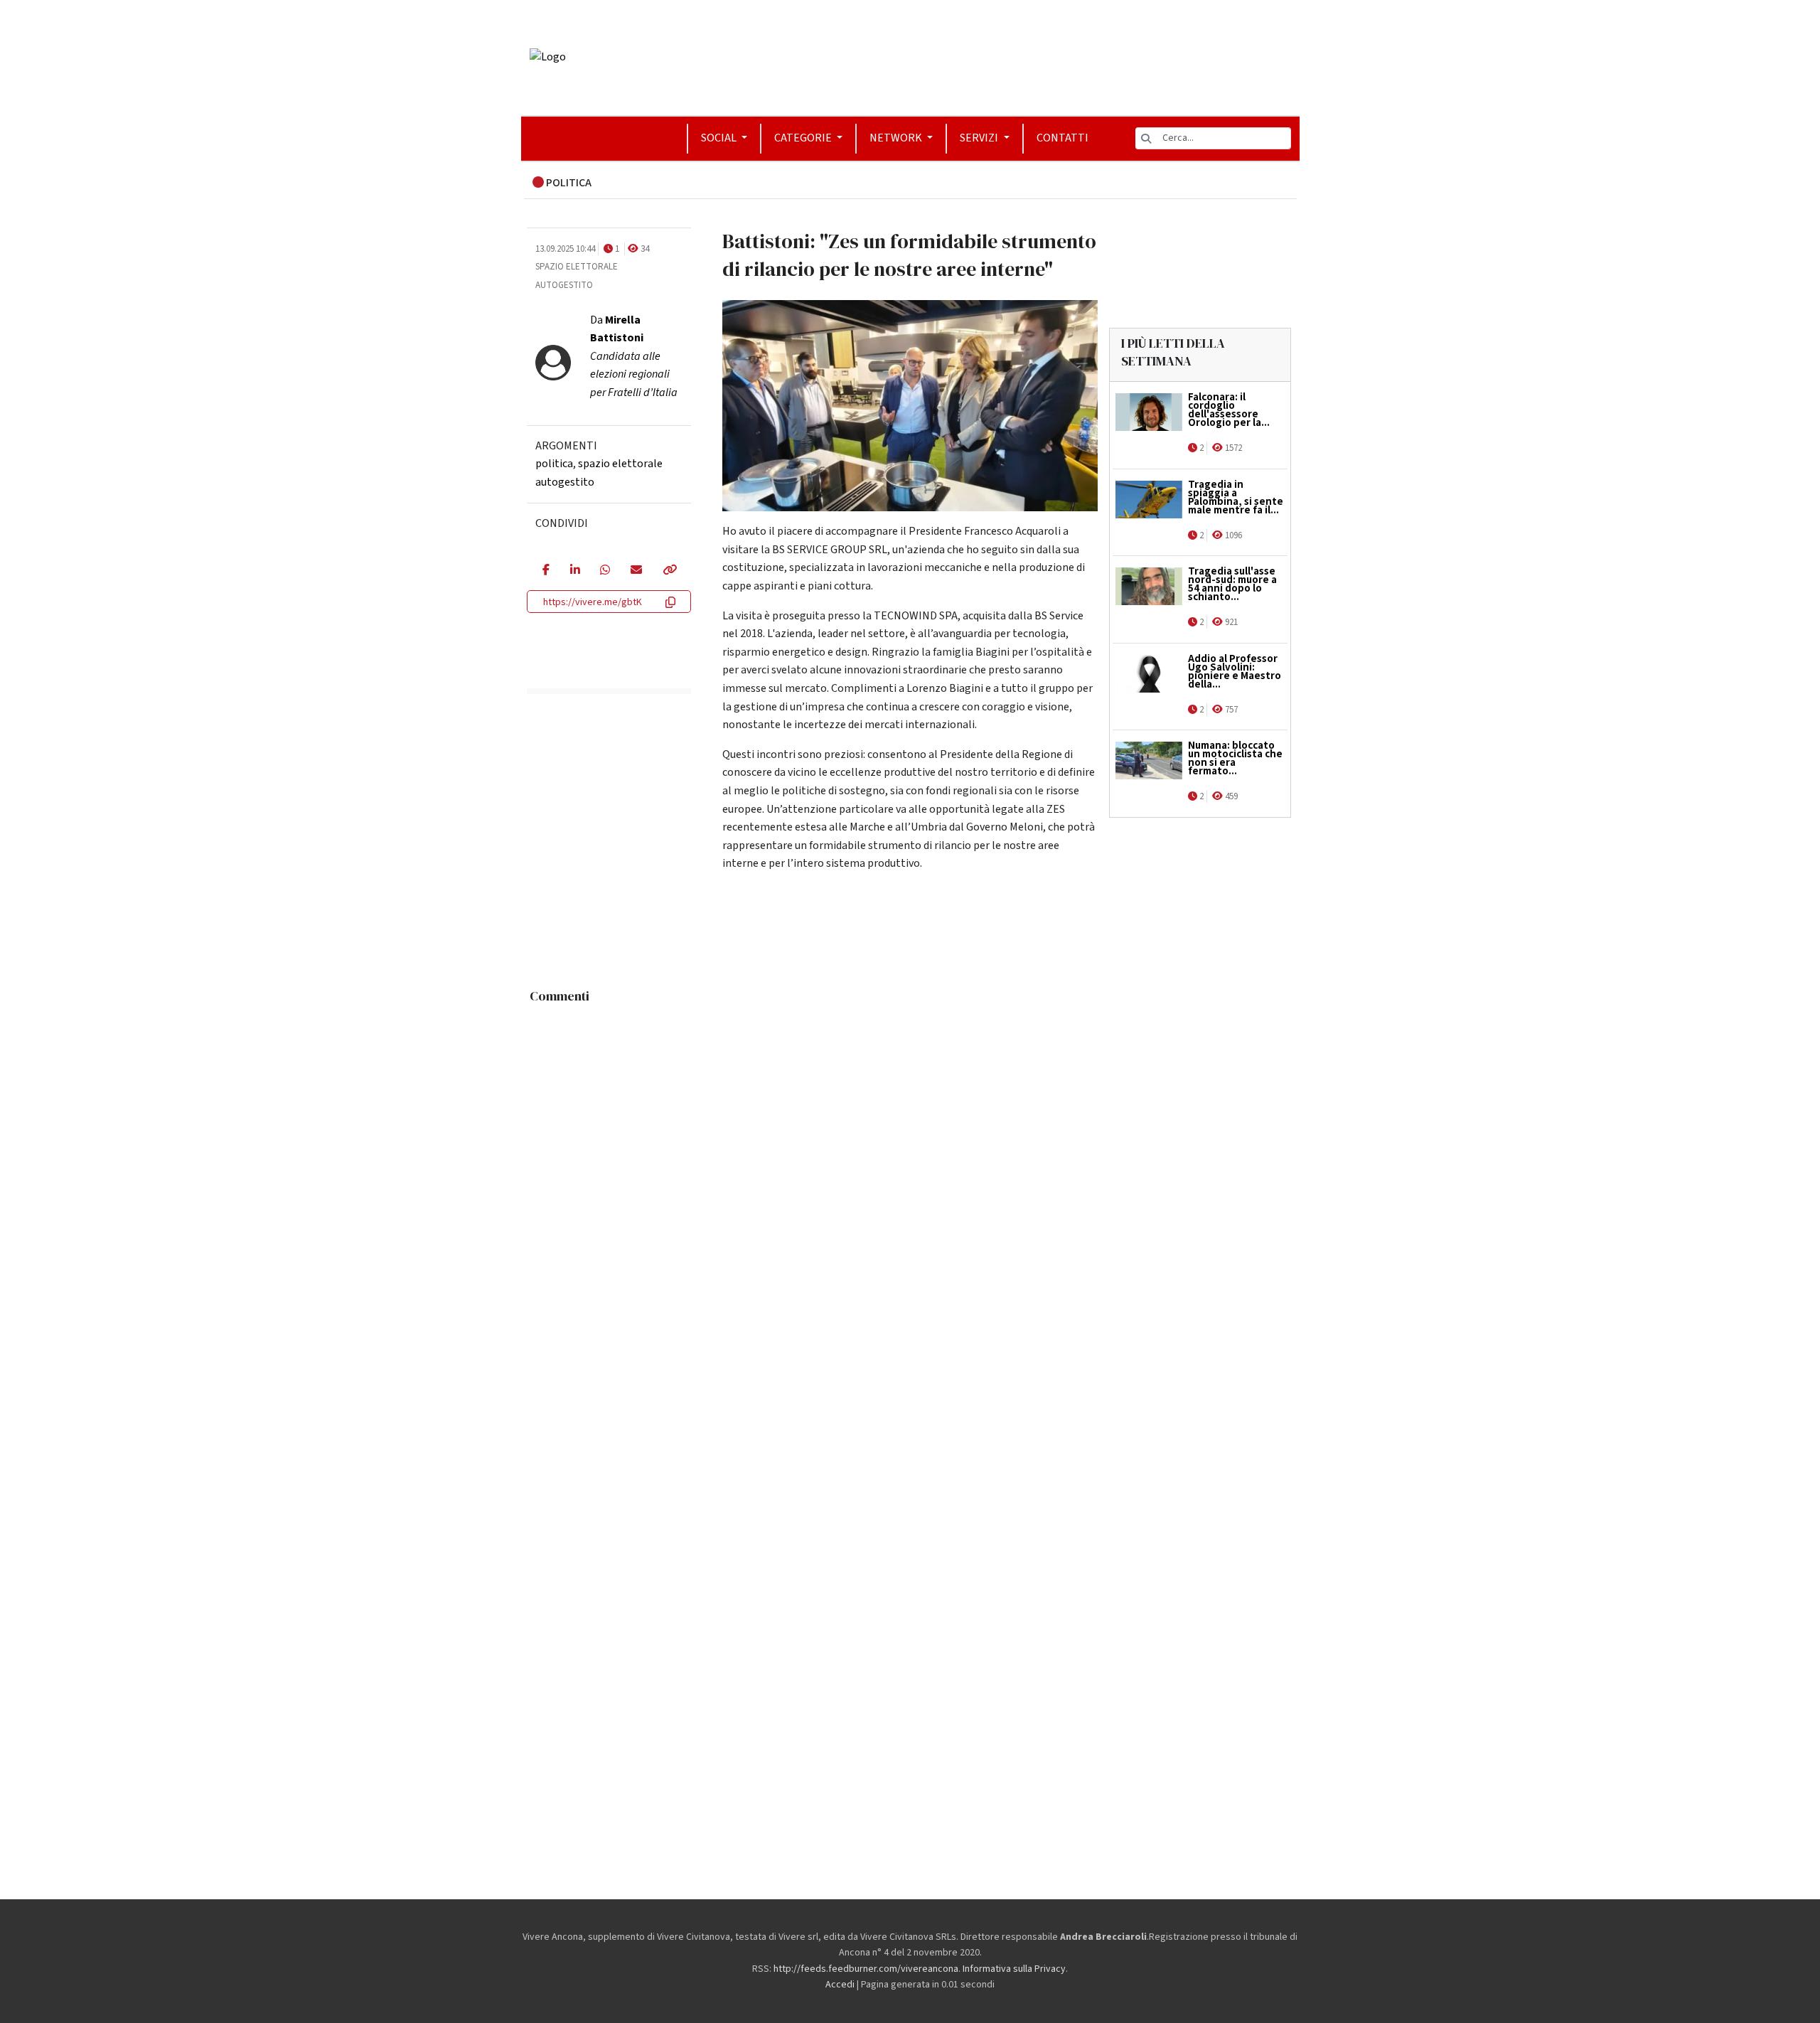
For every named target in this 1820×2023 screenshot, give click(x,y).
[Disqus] (910, 1188)
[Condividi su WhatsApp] (605, 571)
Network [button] (897, 138)
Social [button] (720, 138)
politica (554, 464)
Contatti (1062, 138)
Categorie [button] (804, 138)
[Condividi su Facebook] (546, 571)
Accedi (840, 1985)
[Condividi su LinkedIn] (575, 571)
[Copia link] (669, 571)
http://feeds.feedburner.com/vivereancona (866, 1969)
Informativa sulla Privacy (1014, 1969)
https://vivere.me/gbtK (593, 602)
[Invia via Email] (636, 571)
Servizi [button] (980, 138)
